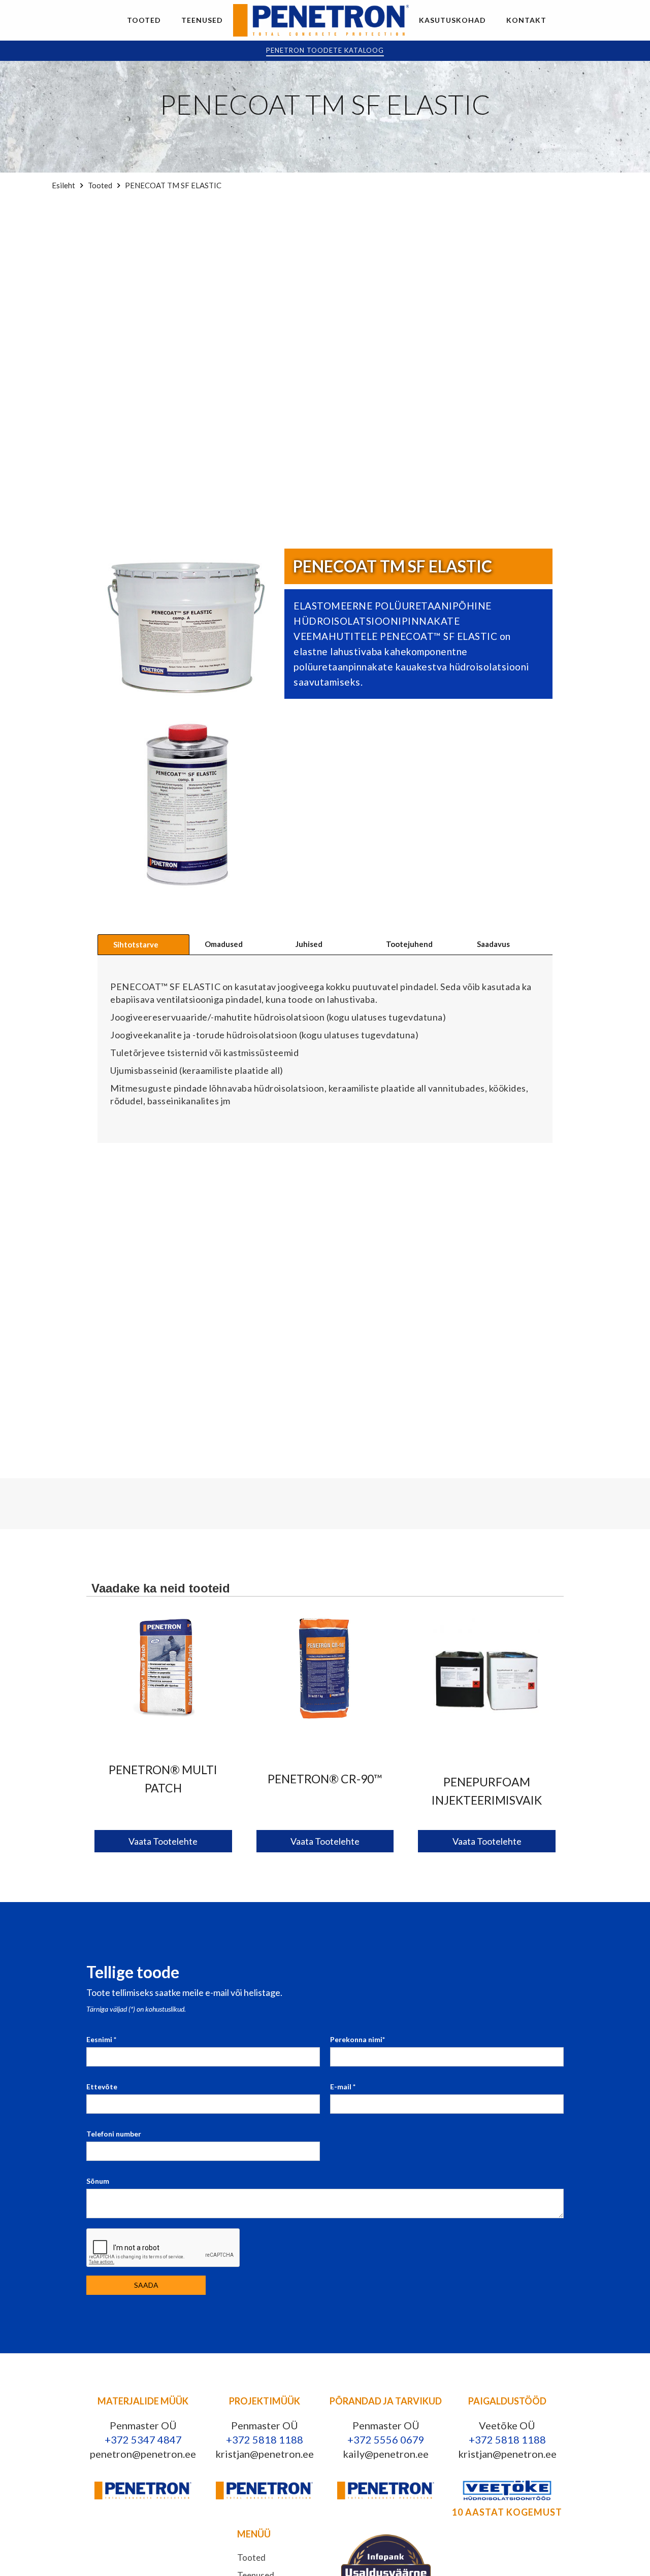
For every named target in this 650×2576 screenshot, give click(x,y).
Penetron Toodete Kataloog (325, 50)
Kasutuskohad (452, 20)
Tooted (144, 20)
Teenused (202, 20)
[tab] (143, 944)
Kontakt (526, 20)
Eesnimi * (101, 2039)
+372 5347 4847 (143, 2439)
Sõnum (98, 2181)
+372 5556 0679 (386, 2439)
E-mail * (343, 2087)
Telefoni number (114, 2134)
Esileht (63, 185)
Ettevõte (102, 2087)
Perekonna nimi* (357, 2039)
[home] (321, 20)
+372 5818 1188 (265, 2439)
